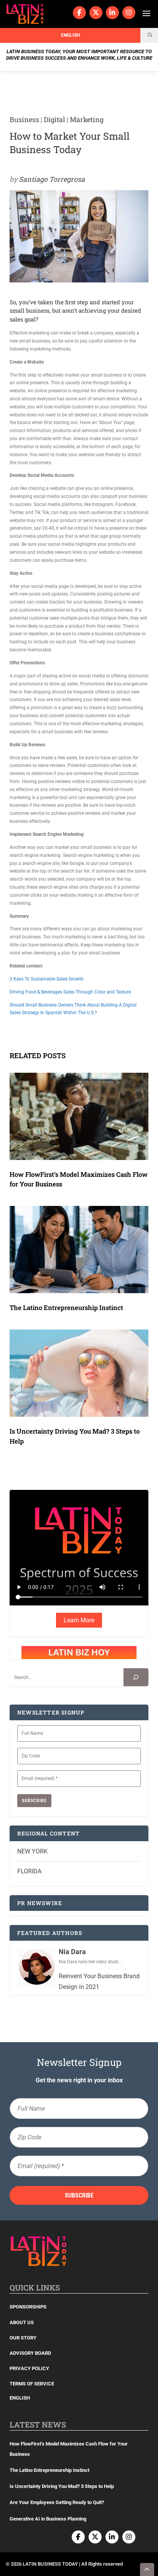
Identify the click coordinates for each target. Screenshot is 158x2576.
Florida (29, 1871)
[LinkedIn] (112, 13)
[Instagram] (129, 13)
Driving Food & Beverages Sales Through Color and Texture (70, 992)
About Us (22, 2322)
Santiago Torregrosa (52, 179)
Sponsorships (28, 2307)
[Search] (136, 1677)
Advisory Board (30, 2353)
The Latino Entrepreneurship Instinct (66, 1308)
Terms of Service (32, 2384)
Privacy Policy (29, 2368)
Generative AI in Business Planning (48, 2519)
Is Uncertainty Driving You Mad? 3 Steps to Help (62, 2486)
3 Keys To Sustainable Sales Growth (47, 979)
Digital (54, 119)
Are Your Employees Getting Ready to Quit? (57, 2502)
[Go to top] (147, 2569)
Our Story (23, 2338)
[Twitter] (96, 13)
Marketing (87, 119)
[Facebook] (79, 13)
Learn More (79, 1620)
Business (24, 119)
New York (32, 1851)
